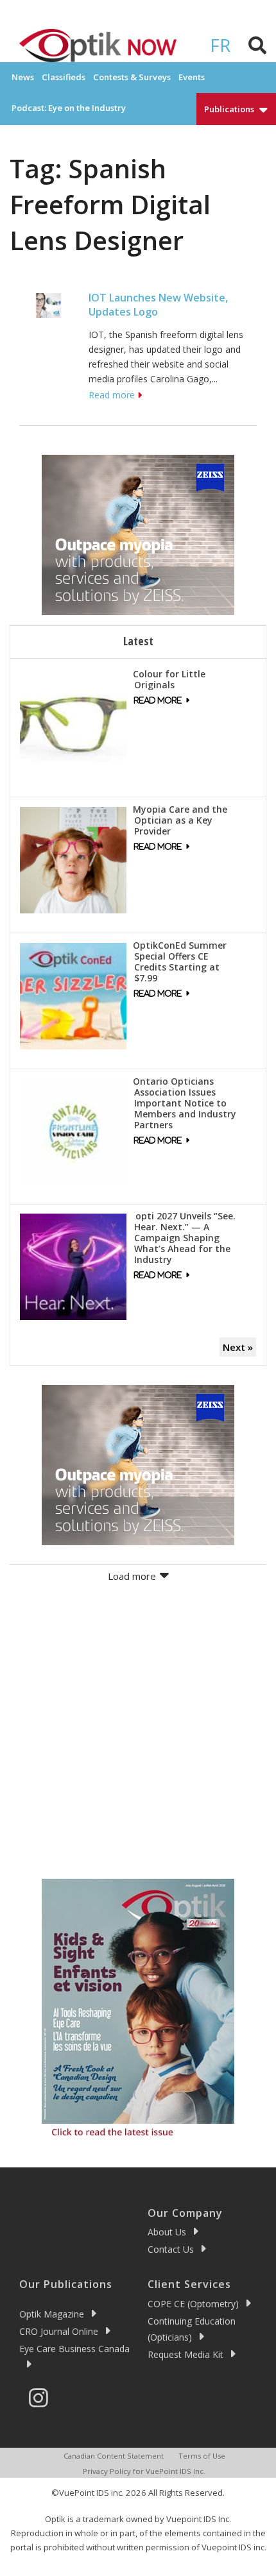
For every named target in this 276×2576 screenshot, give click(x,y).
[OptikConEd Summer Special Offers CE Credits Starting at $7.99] (73, 995)
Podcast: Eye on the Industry (69, 108)
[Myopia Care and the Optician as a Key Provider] (73, 859)
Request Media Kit (185, 2354)
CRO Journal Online (59, 2331)
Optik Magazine (52, 2314)
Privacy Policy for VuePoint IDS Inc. (144, 2471)
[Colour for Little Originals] (73, 724)
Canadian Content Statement (114, 2456)
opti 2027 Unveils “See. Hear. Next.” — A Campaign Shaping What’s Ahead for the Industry (184, 1238)
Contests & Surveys (132, 77)
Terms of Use (202, 2456)
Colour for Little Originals (169, 679)
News (23, 77)
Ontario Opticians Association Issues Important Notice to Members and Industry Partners (185, 1103)
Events (192, 77)
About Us (167, 2232)
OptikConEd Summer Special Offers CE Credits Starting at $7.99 (180, 962)
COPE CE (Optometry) (193, 2304)
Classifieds (64, 77)
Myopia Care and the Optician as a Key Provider (180, 820)
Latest (138, 641)
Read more (112, 395)
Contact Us (171, 2249)
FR (220, 45)
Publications (229, 109)
